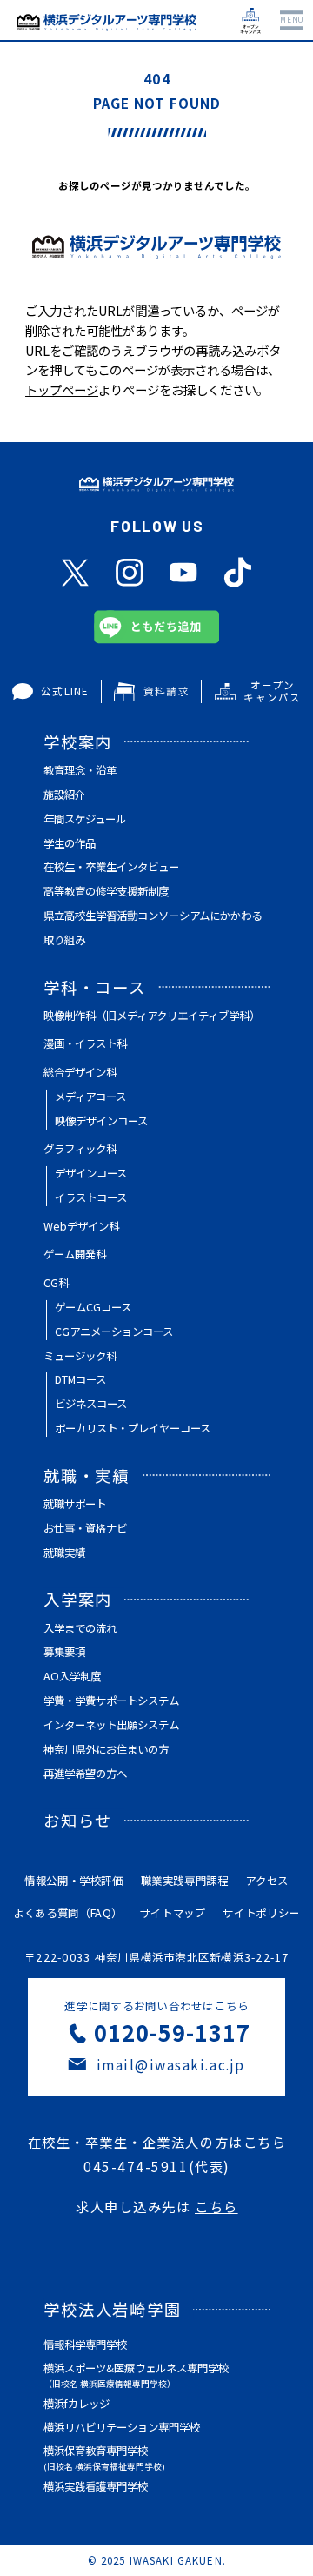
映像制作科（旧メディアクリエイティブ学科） (152, 1016)
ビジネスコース (91, 1404)
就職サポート (75, 1504)
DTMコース (80, 1379)
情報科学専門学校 (85, 2345)
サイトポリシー (261, 1913)
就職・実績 (87, 1475)
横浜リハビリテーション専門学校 (122, 2427)
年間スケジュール (85, 819)
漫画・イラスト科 (85, 1043)
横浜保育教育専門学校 (104, 2458)
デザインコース (91, 1173)
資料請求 (166, 691)
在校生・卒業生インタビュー (111, 867)
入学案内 (78, 1599)
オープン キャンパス (272, 691)
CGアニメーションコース (114, 1332)
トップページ (62, 389)
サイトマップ (173, 1913)
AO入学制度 (72, 1676)
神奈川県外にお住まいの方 (106, 1749)
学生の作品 (70, 843)
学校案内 (78, 741)
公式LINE (65, 691)
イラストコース (91, 1197)
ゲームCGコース (93, 1307)
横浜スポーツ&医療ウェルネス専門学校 (136, 2375)
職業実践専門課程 (185, 1881)
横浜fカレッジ (77, 2404)
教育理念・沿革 (80, 770)
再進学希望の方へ (85, 1774)
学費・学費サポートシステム (111, 1701)
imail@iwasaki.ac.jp (171, 2064)
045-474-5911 (136, 2166)
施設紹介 (64, 795)
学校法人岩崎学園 (113, 2309)
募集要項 (64, 1652)
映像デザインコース (101, 1121)
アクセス (267, 1881)
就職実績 (64, 1553)
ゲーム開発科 (75, 1254)
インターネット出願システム (111, 1725)
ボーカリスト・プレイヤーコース (133, 1428)
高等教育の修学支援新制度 (106, 891)
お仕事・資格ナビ (85, 1528)
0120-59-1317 (172, 2032)
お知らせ (78, 1820)
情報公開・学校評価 (74, 1881)
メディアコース (90, 1097)
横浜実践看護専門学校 (96, 2486)
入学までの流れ (80, 1628)
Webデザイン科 (81, 1226)
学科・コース (95, 987)
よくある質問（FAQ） (68, 1913)
